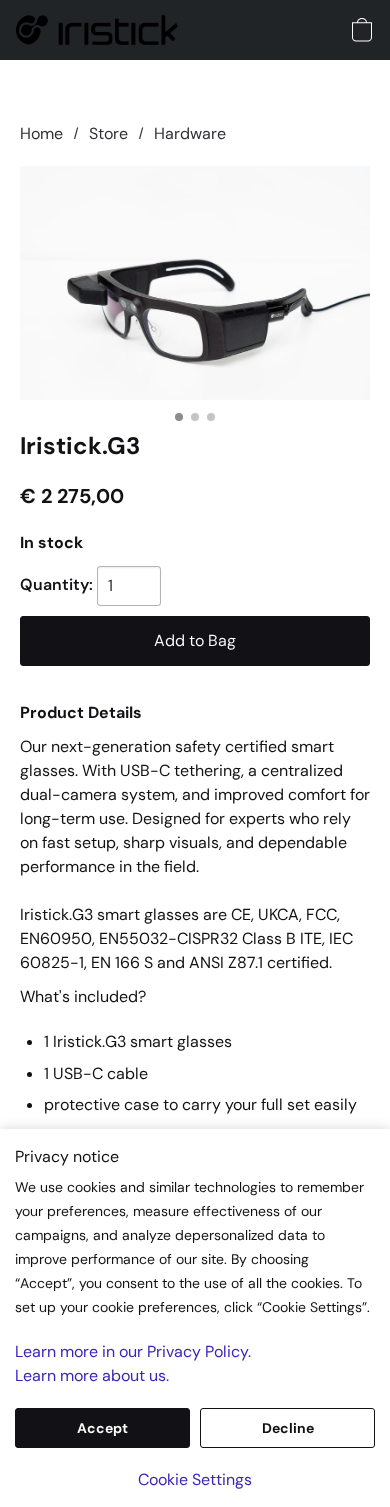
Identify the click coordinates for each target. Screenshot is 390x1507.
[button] (101, 30)
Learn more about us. (92, 1375)
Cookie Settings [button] (195, 1479)
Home (41, 133)
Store (108, 133)
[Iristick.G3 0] (195, 282)
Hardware (190, 133)
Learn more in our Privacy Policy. (133, 1351)
